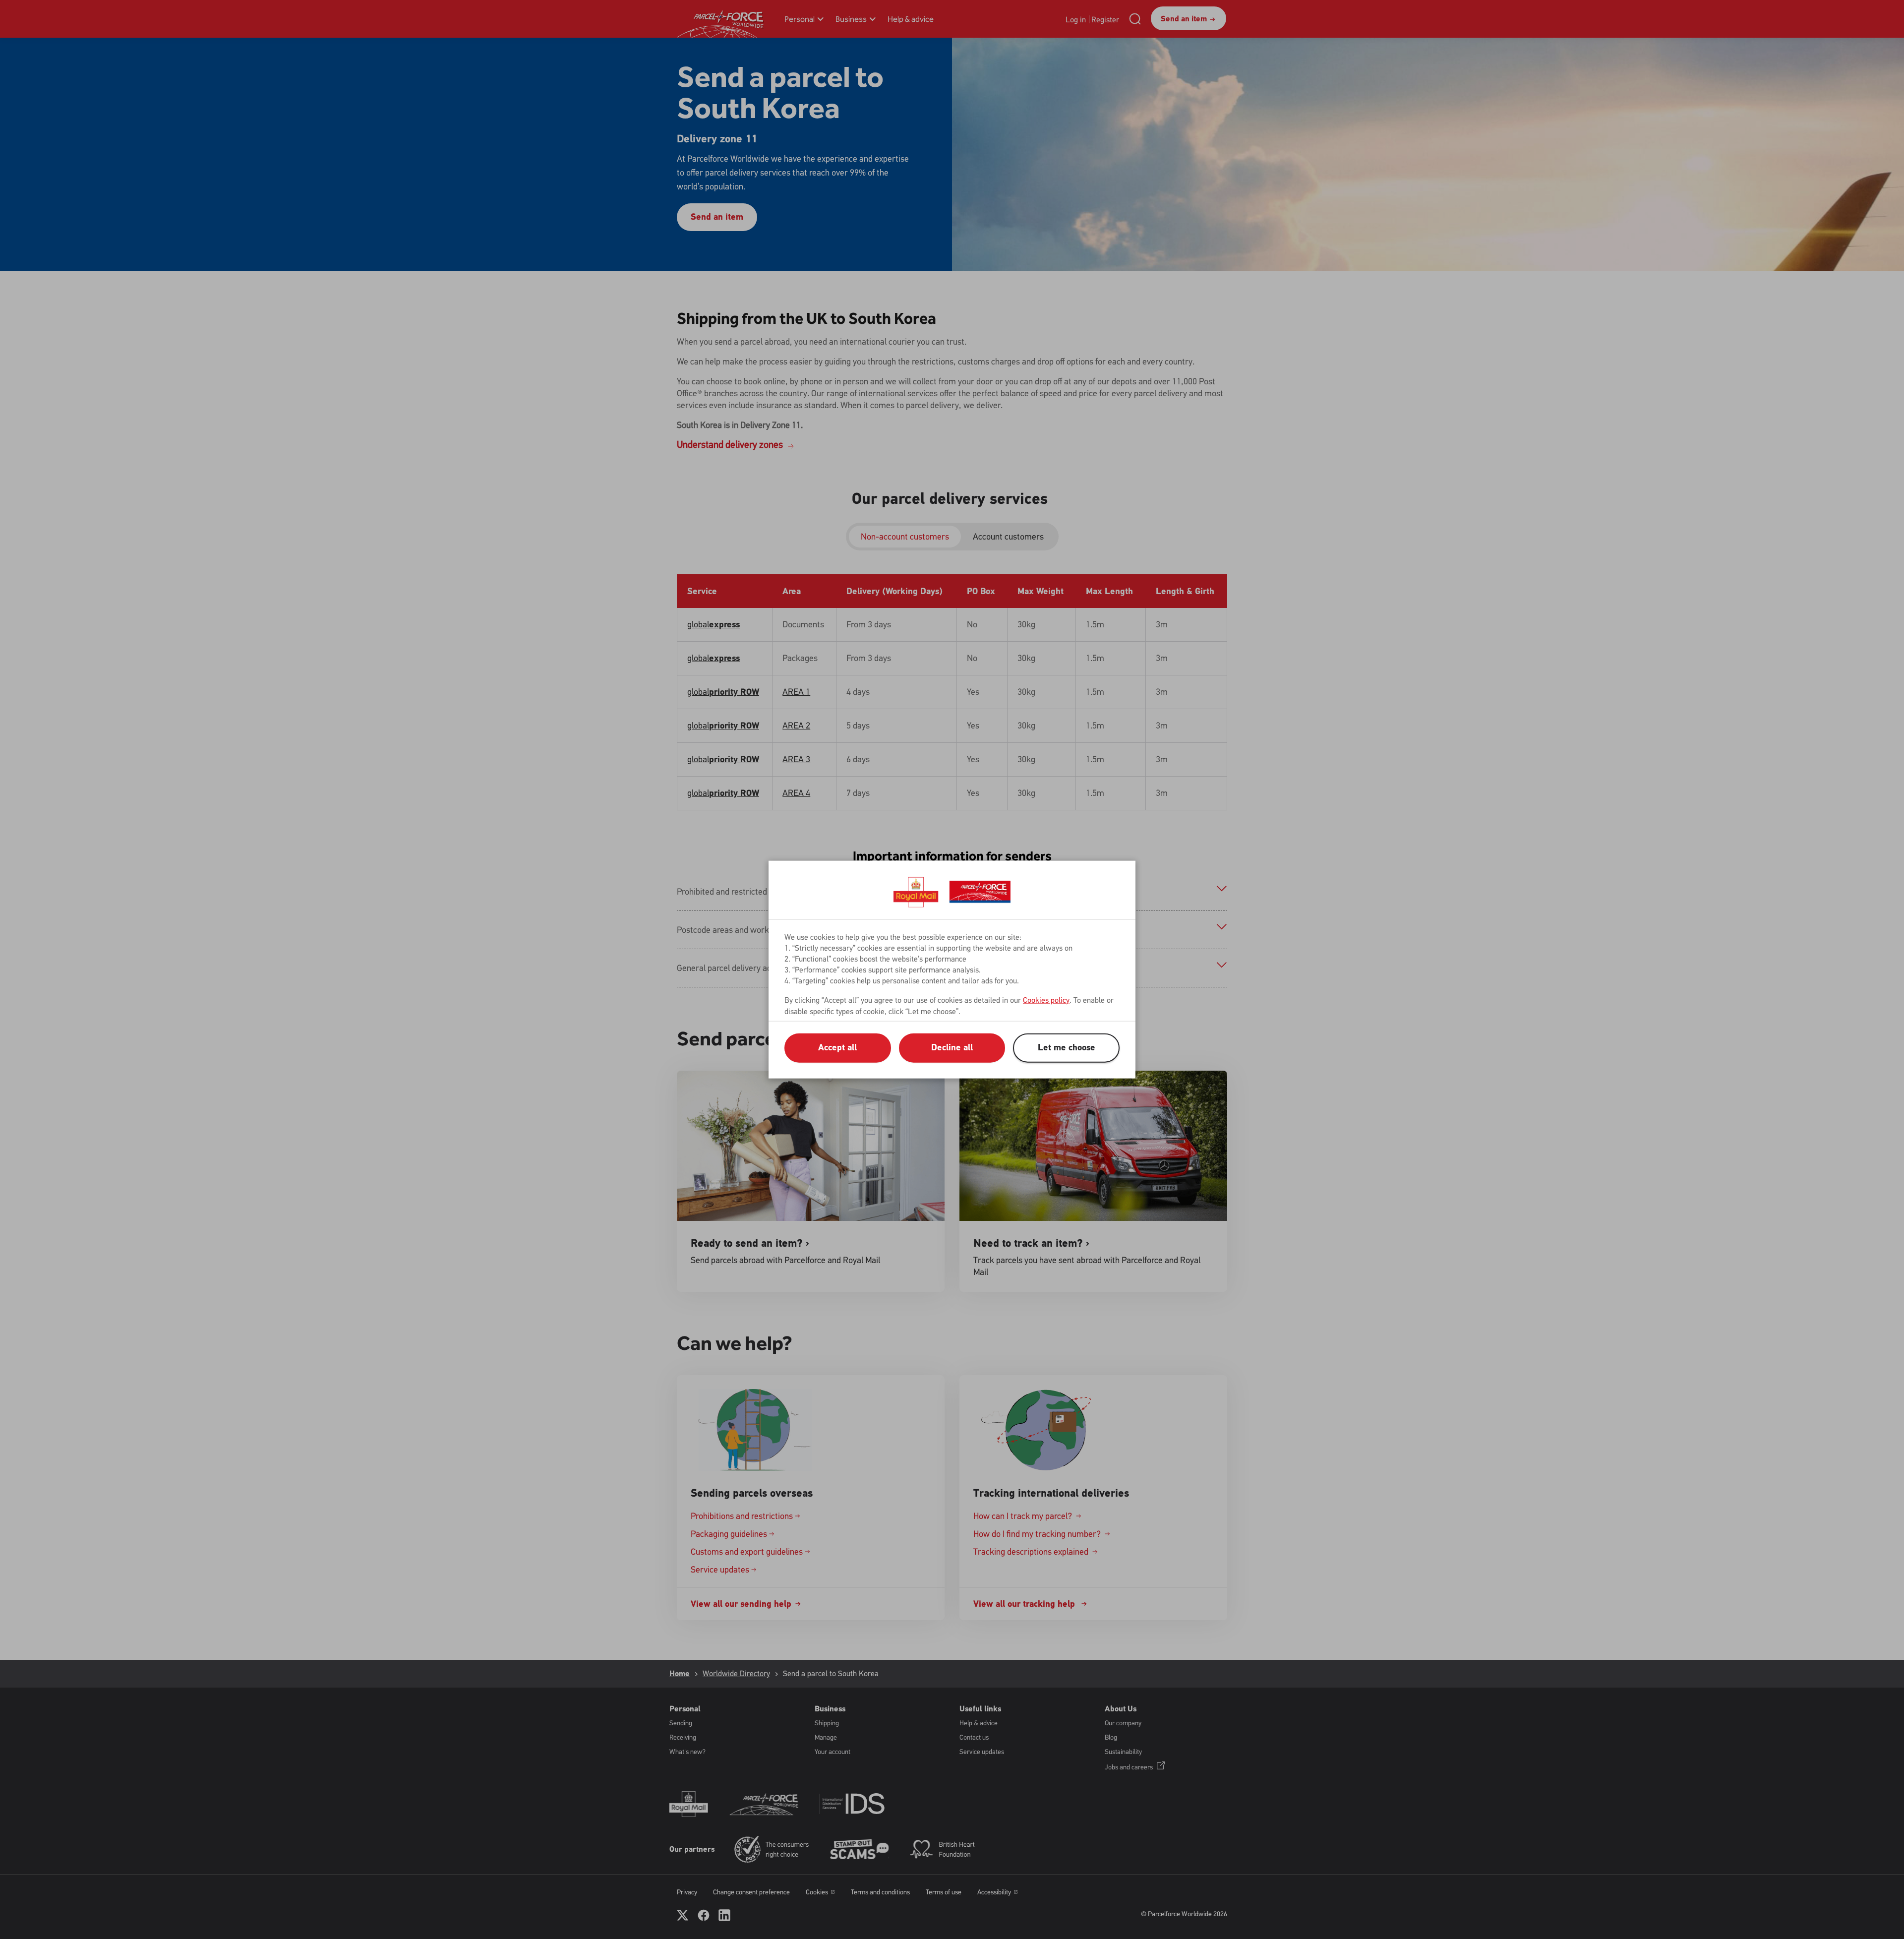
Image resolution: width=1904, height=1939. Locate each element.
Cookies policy (1046, 1000)
